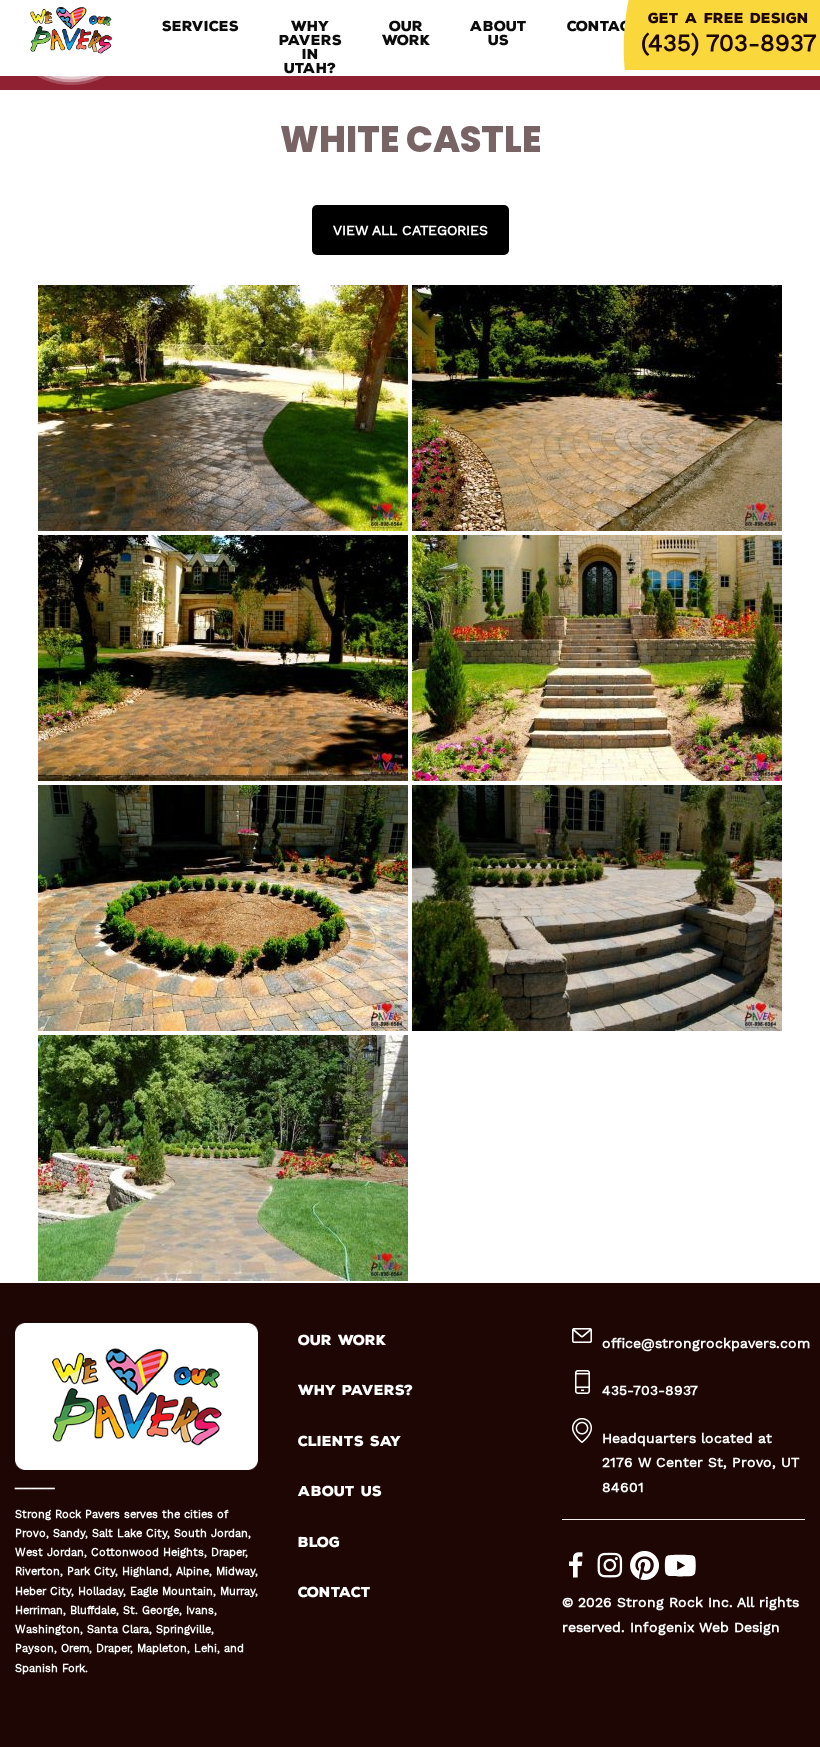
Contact (603, 27)
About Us (498, 34)
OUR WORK (342, 1340)
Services (200, 27)
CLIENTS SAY (349, 1441)
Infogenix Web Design (705, 1627)
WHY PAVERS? (355, 1390)
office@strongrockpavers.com (706, 1343)
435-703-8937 (650, 1390)
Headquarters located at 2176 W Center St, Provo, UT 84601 (700, 1462)
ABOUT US (340, 1491)
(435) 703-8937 (728, 43)
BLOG (319, 1542)
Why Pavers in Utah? (310, 48)
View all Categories (410, 230)
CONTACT (334, 1592)
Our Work (406, 34)
